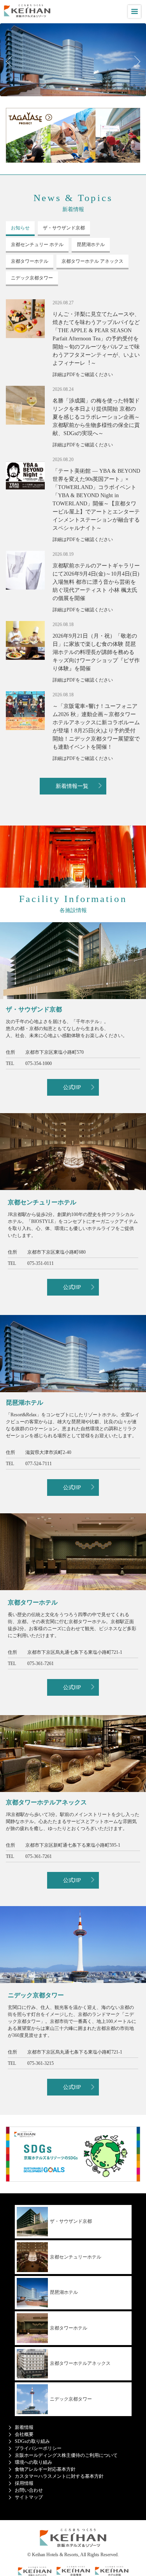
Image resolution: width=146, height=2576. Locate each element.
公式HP (72, 1087)
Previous (12, 62)
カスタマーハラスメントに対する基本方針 (59, 2476)
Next (134, 62)
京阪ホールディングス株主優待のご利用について (66, 2455)
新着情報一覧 (72, 786)
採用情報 (24, 2483)
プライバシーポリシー (38, 2448)
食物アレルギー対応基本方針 (45, 2469)
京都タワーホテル (69, 2328)
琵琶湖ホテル (64, 2292)
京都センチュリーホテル (76, 2257)
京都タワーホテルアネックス (80, 2363)
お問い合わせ (29, 2490)
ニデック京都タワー (71, 2399)
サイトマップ (29, 2497)
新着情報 (24, 2427)
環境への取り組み (33, 2462)
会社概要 (24, 2434)
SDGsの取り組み (32, 2441)
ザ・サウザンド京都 (71, 2221)
